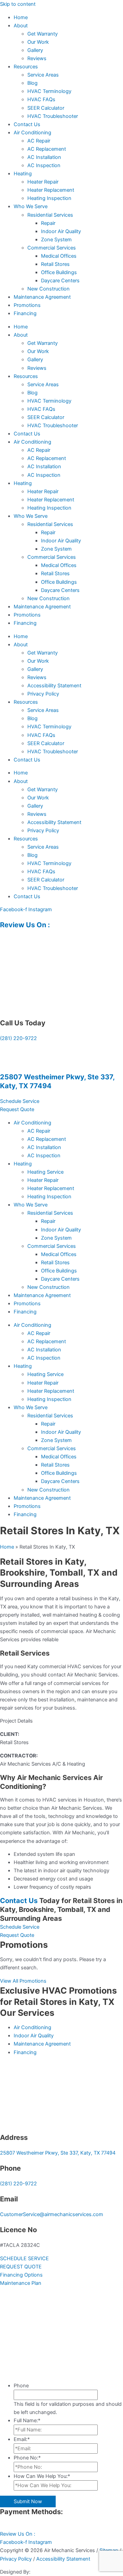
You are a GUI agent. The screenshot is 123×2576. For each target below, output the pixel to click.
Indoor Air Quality (61, 231)
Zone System (56, 240)
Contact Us (27, 124)
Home (21, 17)
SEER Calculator (46, 108)
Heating (23, 174)
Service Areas (43, 75)
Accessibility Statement (54, 686)
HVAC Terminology (49, 91)
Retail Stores (55, 264)
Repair (48, 223)
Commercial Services (52, 248)
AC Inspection (44, 165)
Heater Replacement (51, 190)
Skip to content (18, 4)
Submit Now (28, 2501)
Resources (26, 67)
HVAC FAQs (41, 99)
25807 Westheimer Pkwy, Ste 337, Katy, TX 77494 (58, 2153)
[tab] (61, 1721)
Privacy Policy (43, 694)
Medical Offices (59, 256)
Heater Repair (43, 182)
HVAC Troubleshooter (53, 116)
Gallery (35, 50)
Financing (25, 313)
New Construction (49, 289)
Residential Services (50, 215)
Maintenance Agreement (42, 297)
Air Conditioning (32, 133)
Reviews (37, 58)
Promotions (27, 305)
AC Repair (39, 141)
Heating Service (45, 1172)
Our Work (38, 42)
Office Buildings (59, 272)
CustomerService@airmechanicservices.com (52, 2214)
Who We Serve (31, 206)
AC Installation (44, 157)
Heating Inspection (49, 198)
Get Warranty (43, 34)
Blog (32, 83)
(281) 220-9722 (18, 1038)
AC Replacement (47, 149)
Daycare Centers (60, 281)
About (21, 26)
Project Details (16, 1721)
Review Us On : (26, 925)
